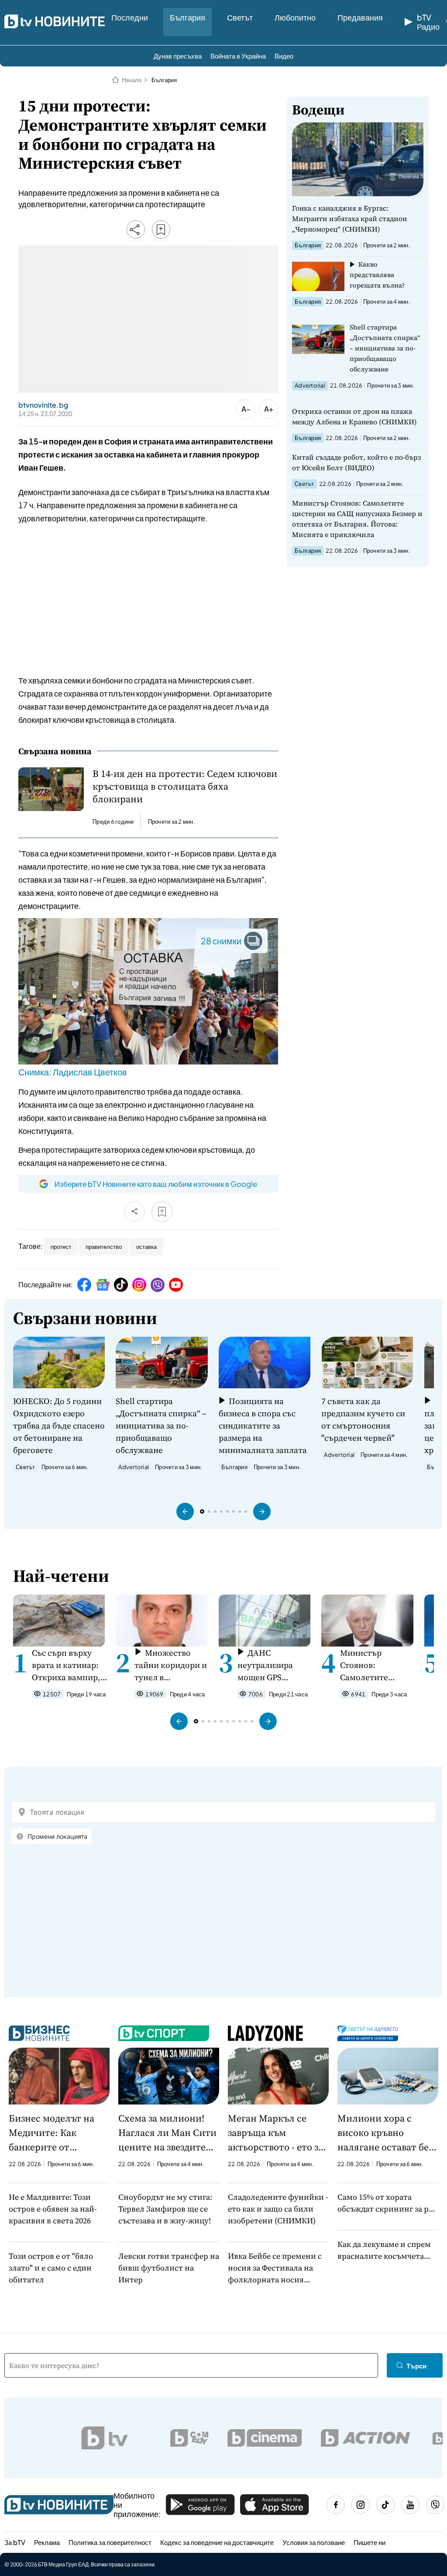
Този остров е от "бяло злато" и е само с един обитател (51, 2268)
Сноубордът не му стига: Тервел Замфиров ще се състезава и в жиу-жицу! (165, 2209)
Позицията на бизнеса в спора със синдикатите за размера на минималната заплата (263, 1425)
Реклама (47, 2542)
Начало (132, 80)
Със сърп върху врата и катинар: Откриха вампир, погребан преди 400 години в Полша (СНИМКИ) (69, 1665)
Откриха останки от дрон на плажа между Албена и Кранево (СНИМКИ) (354, 416)
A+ (269, 409)
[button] (185, 1512)
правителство (104, 1247)
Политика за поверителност (110, 2542)
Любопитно (295, 17)
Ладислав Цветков (90, 1072)
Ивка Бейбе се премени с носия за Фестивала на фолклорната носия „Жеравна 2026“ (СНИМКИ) (278, 2268)
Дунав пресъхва (178, 56)
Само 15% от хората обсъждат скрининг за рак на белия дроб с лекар (387, 2203)
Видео (284, 56)
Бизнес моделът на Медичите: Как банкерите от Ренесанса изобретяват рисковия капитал (52, 2133)
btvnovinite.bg (43, 405)
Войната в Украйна (238, 56)
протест (61, 1247)
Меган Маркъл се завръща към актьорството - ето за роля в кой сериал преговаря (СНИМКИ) (277, 2133)
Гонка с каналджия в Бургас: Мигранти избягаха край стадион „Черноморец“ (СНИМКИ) (349, 218)
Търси (416, 2366)
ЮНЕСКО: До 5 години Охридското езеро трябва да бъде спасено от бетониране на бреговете (59, 1425)
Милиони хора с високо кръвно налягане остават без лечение (385, 2133)
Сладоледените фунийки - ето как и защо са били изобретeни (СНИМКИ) (278, 2209)
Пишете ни (370, 2542)
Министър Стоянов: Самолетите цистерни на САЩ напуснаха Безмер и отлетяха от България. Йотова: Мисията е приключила (357, 519)
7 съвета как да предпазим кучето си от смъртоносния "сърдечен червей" (363, 1419)
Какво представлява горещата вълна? (377, 275)
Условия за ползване (314, 2542)
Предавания (360, 17)
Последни (130, 17)
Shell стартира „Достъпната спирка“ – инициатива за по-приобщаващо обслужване (385, 348)
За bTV (15, 2542)
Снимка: (36, 1072)
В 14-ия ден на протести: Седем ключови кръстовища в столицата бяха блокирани (185, 786)
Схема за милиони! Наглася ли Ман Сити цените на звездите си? (167, 2133)
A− (246, 409)
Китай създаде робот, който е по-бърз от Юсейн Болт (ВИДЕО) (356, 462)
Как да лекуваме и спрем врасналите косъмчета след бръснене (384, 2250)
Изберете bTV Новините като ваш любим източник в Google (156, 1184)
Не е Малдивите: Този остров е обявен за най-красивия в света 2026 (53, 2209)
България (187, 17)
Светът (240, 17)
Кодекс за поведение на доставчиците (217, 2542)
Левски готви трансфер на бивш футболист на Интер (169, 2268)
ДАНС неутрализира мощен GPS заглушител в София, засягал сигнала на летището (267, 1665)
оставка (146, 1247)
